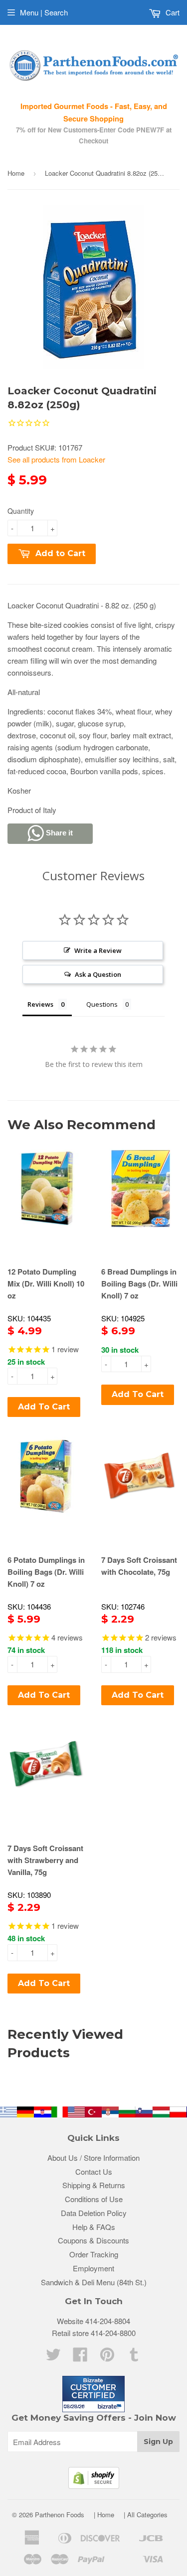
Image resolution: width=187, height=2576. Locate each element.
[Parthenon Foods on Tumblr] (134, 2357)
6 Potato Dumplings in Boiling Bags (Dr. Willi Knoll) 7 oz (46, 1572)
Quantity (21, 511)
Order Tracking (94, 2254)
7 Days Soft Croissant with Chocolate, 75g (139, 1566)
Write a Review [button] (98, 950)
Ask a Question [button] (98, 974)
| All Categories (146, 2515)
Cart (172, 12)
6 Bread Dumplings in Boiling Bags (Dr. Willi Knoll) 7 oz (139, 1284)
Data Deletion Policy (94, 2213)
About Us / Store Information (93, 2158)
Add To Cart (44, 1407)
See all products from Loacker (56, 459)
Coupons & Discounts (93, 2240)
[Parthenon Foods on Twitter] (53, 2357)
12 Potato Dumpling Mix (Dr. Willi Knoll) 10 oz (46, 1284)
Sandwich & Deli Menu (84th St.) (94, 2282)
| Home (104, 2515)
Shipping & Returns (94, 2185)
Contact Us (94, 2171)
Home (16, 173)
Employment (93, 2268)
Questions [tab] (102, 1004)
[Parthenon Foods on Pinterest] (107, 2357)
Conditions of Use (94, 2199)
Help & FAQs (94, 2227)
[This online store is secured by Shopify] (94, 2486)
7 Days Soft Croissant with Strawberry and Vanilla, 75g (45, 1860)
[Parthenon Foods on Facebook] (80, 2357)
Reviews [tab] (40, 1004)
